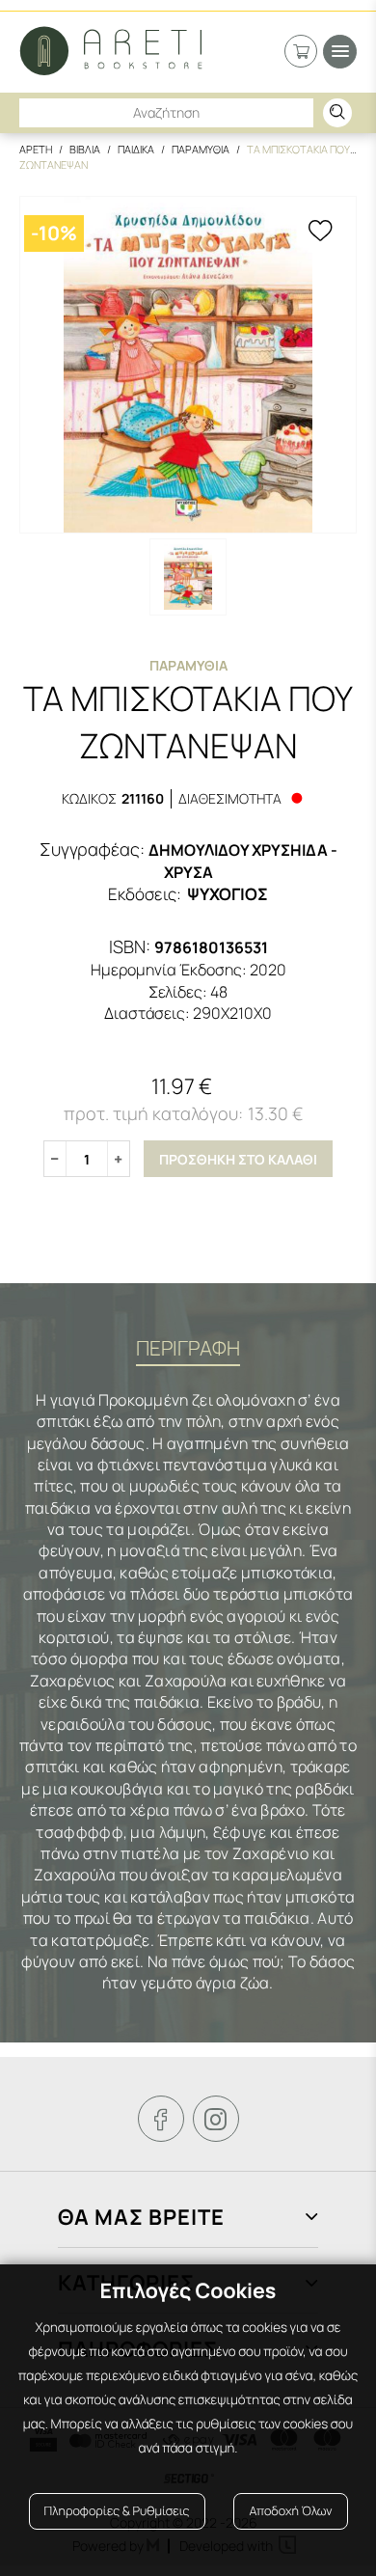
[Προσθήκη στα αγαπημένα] (320, 233)
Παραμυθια (201, 149)
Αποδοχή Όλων (290, 2511)
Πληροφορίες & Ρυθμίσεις (117, 2511)
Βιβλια (85, 149)
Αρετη (36, 149)
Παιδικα (136, 149)
